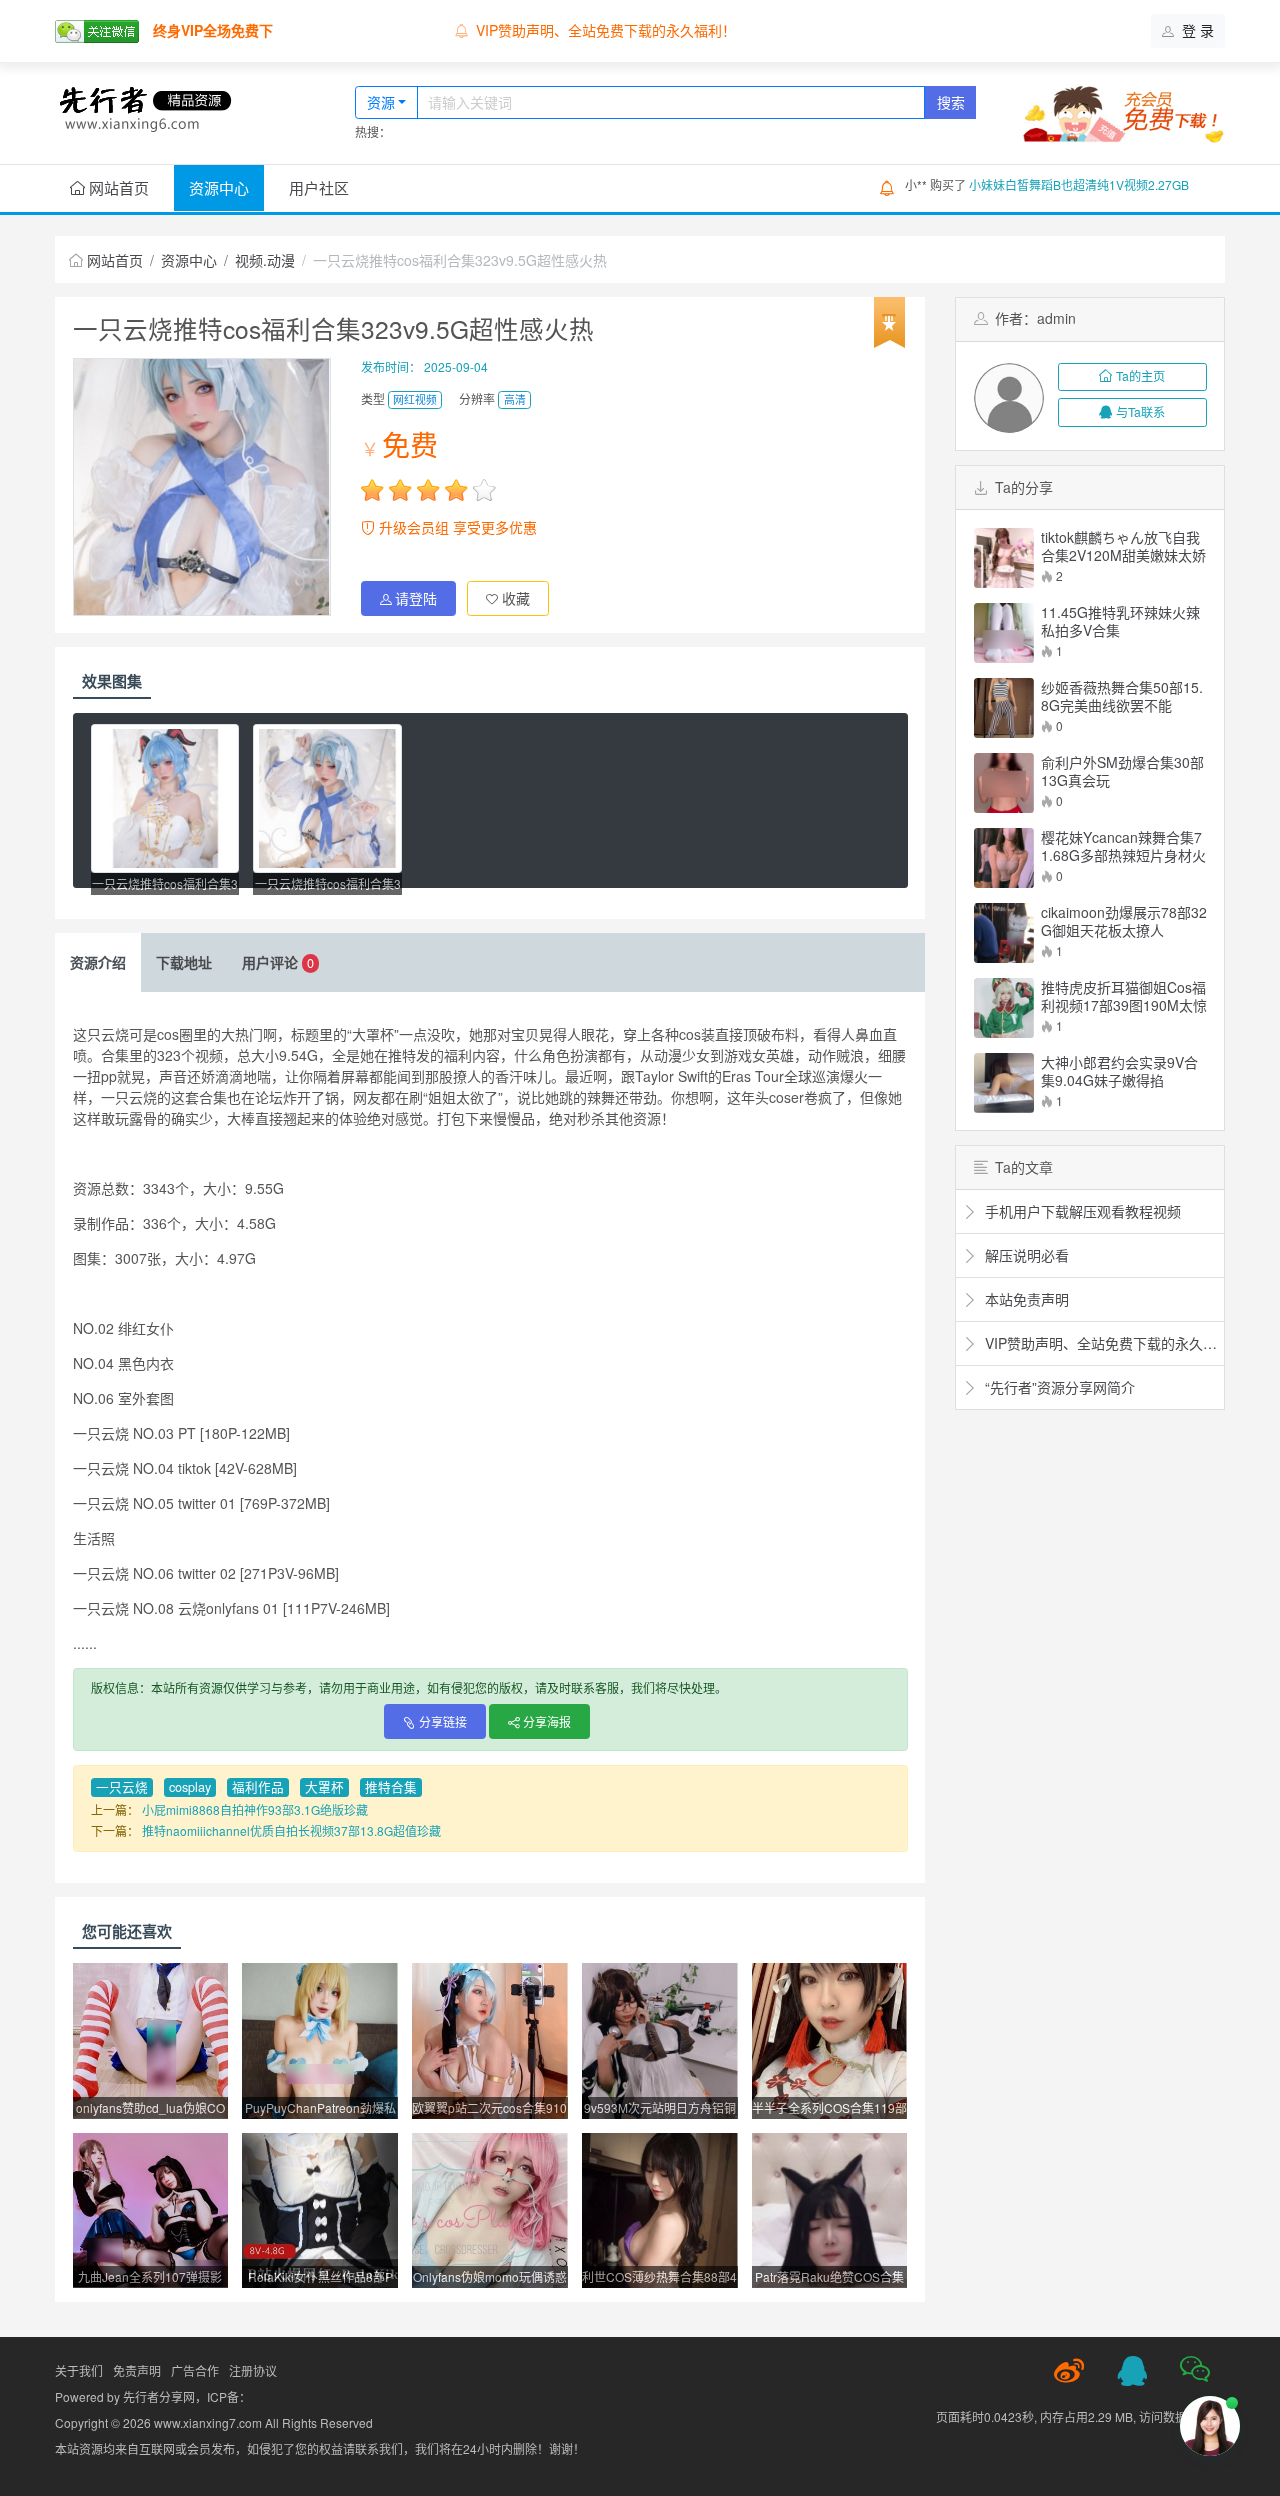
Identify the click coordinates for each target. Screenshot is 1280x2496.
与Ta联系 (1140, 411)
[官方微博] (1069, 2371)
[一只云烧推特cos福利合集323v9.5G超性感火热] (165, 798)
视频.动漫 (265, 260)
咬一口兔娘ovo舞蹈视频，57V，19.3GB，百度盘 (1100, 184)
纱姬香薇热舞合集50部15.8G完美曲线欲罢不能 (1122, 696)
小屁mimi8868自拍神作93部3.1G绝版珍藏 (255, 1809)
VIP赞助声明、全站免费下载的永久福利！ (1099, 1343)
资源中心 (219, 187)
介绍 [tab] (98, 962)
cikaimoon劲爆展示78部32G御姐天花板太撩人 (1124, 921)
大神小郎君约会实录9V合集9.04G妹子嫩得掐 (1119, 1071)
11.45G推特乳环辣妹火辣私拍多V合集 (1120, 621)
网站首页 (117, 187)
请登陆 (416, 598)
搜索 (951, 102)
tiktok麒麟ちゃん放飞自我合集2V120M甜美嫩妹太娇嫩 (1123, 546)
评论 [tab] (278, 962)
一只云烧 (122, 1787)
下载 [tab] (184, 962)
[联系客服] (1132, 2371)
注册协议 (253, 2370)
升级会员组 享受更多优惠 (456, 527)
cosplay (190, 1787)
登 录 (1196, 30)
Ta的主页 (1140, 375)
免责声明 (137, 2370)
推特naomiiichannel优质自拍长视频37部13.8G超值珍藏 (291, 1830)
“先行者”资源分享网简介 (1058, 1387)
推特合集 (391, 1787)
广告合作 (195, 2370)
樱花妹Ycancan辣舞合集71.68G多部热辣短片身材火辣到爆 (1123, 846)
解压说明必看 (1025, 1255)
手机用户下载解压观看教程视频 (1081, 1211)
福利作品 (258, 1787)
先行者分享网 (159, 2396)
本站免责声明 (518, 30)
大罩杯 (324, 1787)
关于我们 (79, 2370)
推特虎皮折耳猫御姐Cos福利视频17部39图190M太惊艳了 (1124, 996)
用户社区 (319, 187)
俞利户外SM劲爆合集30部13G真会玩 (1122, 771)
